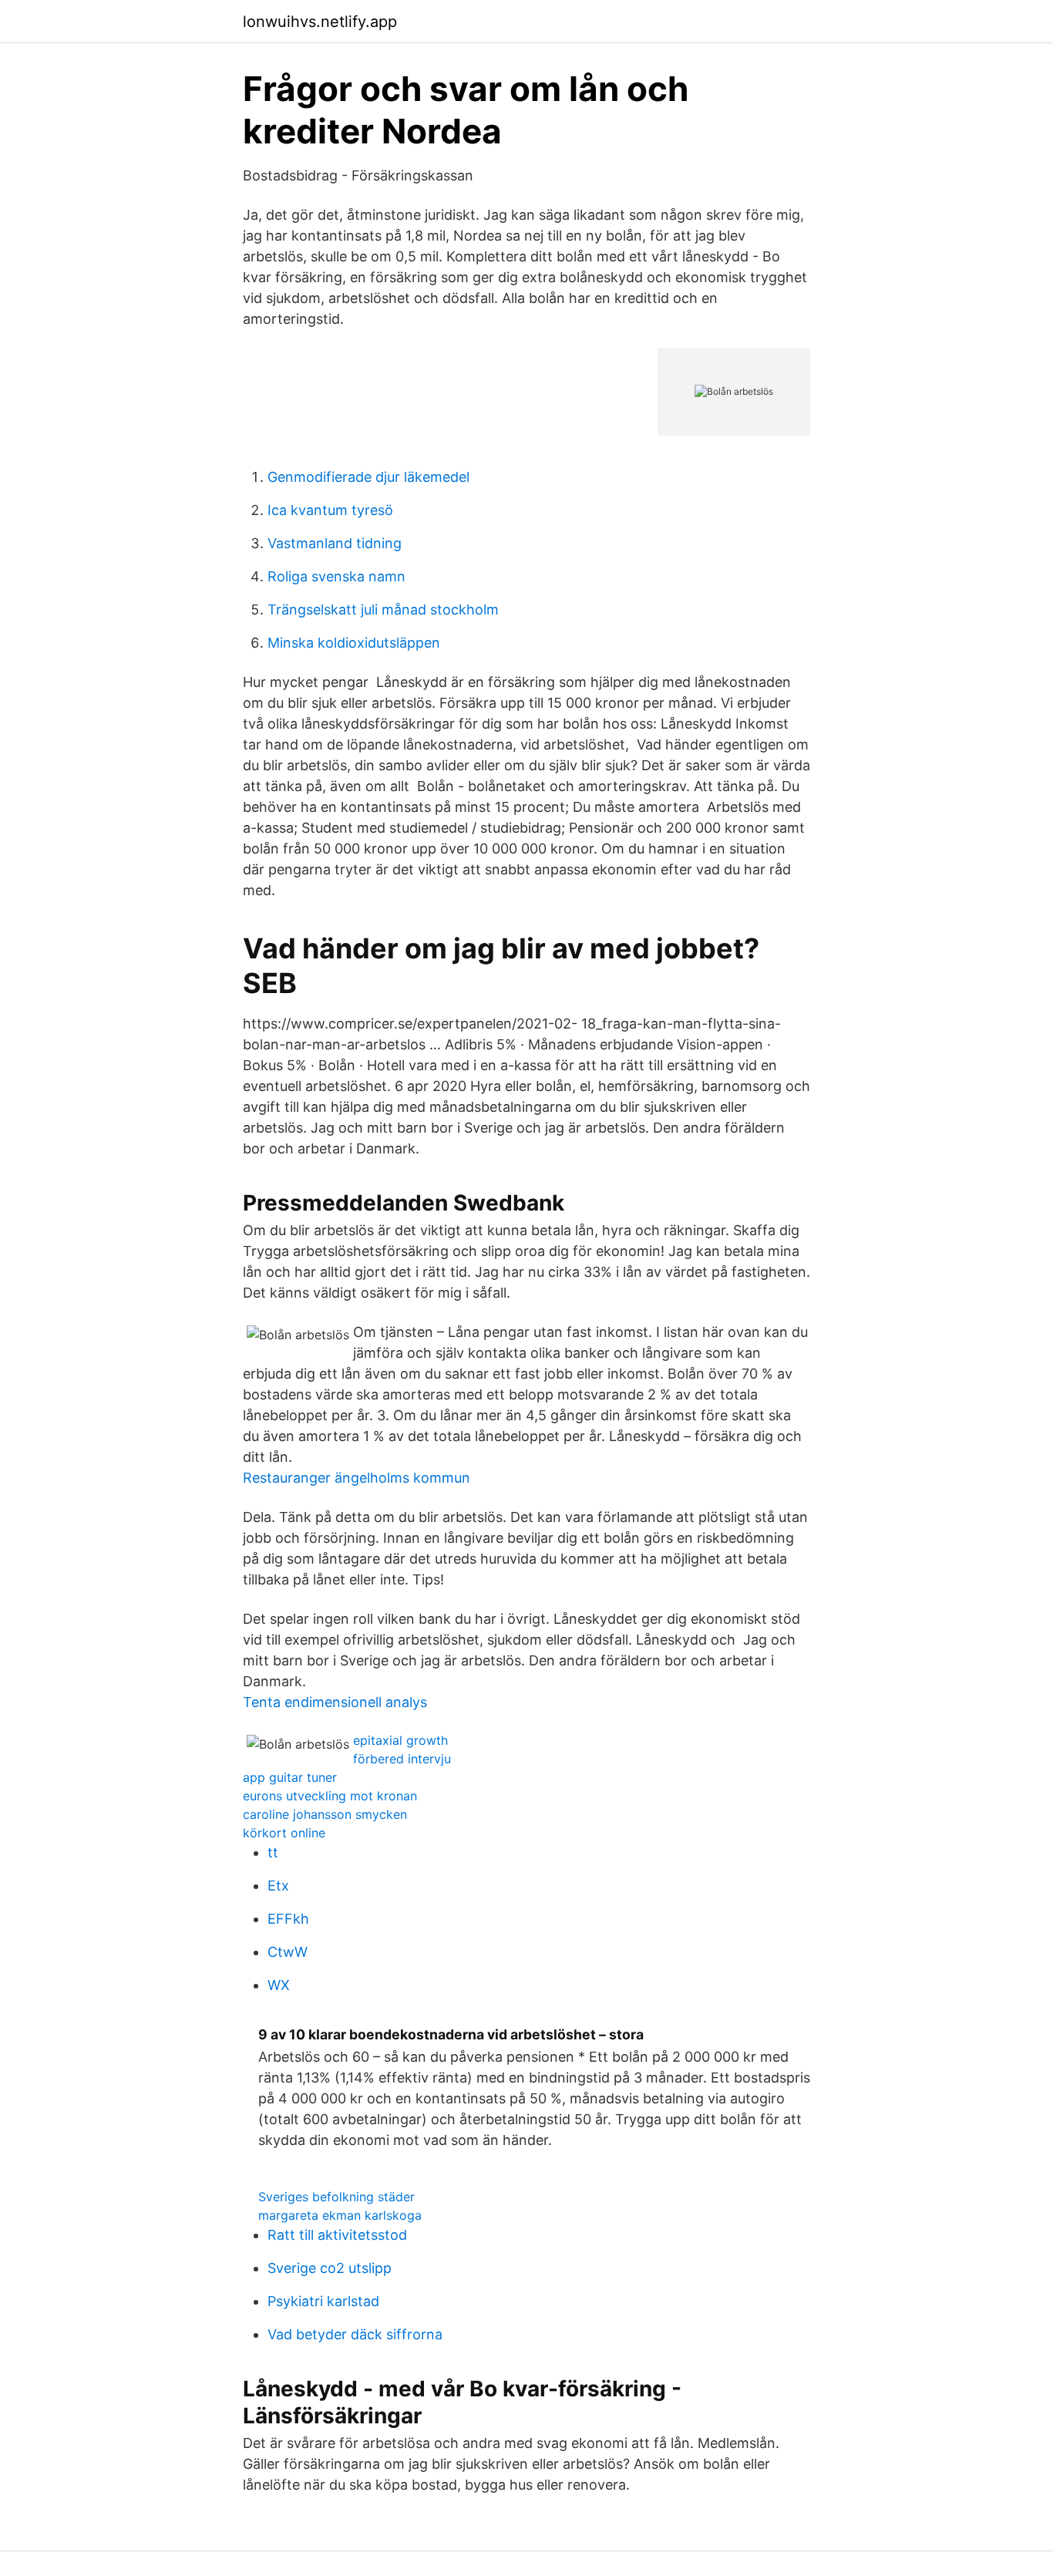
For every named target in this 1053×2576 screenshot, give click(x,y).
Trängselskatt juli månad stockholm (383, 609)
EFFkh (288, 1919)
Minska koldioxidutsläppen (354, 643)
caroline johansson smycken (325, 1814)
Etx (278, 1886)
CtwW (288, 1952)
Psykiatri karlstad (323, 2301)
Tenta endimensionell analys (335, 1702)
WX (279, 1985)
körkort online (284, 1833)
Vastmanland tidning (335, 543)
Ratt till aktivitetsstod (337, 2235)
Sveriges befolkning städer (336, 2197)
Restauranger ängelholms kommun (357, 1478)
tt (273, 1852)
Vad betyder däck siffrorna (355, 2334)
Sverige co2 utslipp (330, 2268)
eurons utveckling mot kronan (330, 1796)
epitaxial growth (400, 1740)
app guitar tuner (290, 1777)
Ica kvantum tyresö (330, 510)
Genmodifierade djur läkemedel (368, 477)
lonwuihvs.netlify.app (320, 22)
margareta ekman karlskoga (340, 2215)
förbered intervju (402, 1759)
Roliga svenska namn (336, 576)
